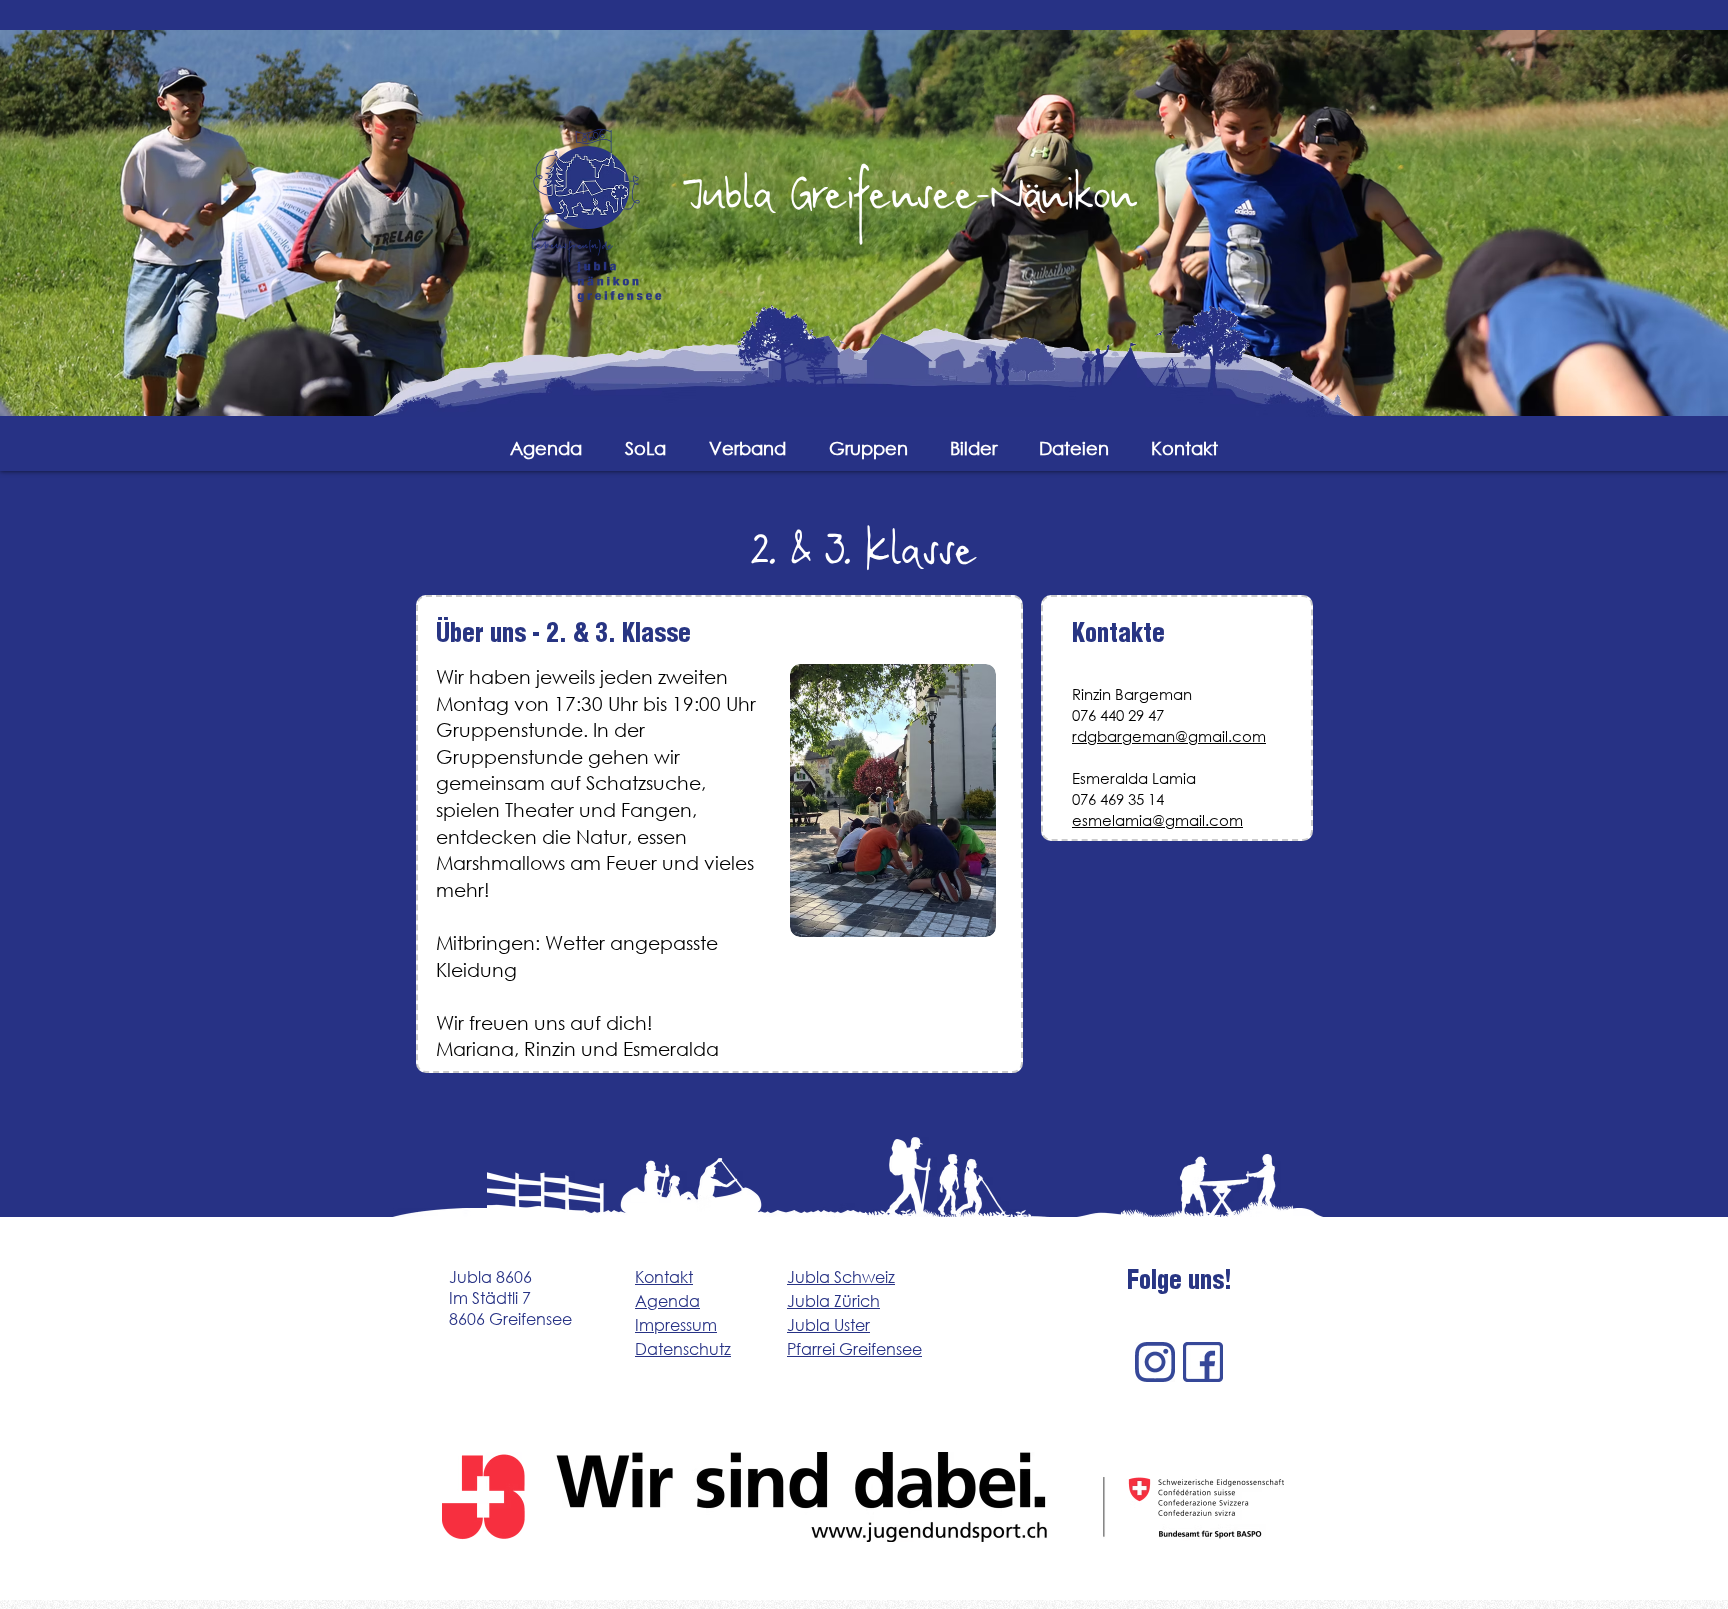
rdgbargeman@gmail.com (1169, 736)
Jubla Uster (828, 1324)
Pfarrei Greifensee (854, 1348)
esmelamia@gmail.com (1157, 820)
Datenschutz (683, 1348)
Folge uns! (1179, 1283)
